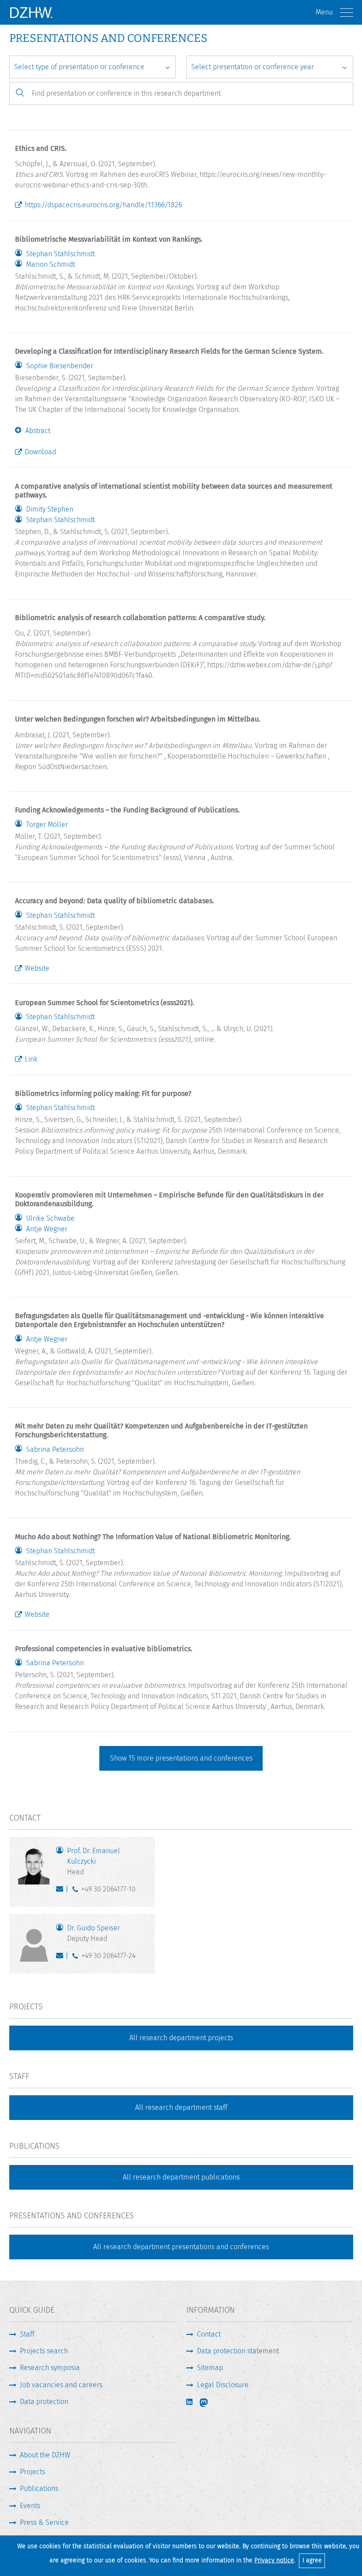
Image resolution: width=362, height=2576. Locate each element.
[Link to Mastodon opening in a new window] (210, 2403)
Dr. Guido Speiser (94, 1933)
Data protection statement (238, 2351)
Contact (209, 2334)
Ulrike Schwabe (50, 1219)
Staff (27, 2334)
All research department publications (181, 2177)
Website (37, 968)
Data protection (44, 2402)
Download (40, 452)
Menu (324, 12)
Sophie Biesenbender (60, 366)
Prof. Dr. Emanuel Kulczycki (94, 1861)
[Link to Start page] (31, 12)
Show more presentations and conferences (181, 1758)
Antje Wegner (47, 1229)
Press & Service (44, 2522)
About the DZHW (45, 2455)
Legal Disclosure (223, 2385)
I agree (312, 2560)
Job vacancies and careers (61, 2385)
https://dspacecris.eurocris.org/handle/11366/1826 (103, 205)
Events (30, 2506)
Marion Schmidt (51, 265)
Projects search (44, 2351)
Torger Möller (47, 825)
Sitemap (210, 2368)
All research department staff (181, 2107)
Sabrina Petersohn (55, 1450)
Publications (39, 2488)
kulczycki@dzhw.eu (62, 1891)
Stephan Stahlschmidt (60, 254)
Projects (32, 2472)
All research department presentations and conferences (181, 2247)
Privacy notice (274, 2560)
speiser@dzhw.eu (62, 1958)
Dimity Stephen (50, 509)
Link (31, 1059)
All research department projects (181, 2038)
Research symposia (50, 2368)
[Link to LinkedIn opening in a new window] (190, 2402)
